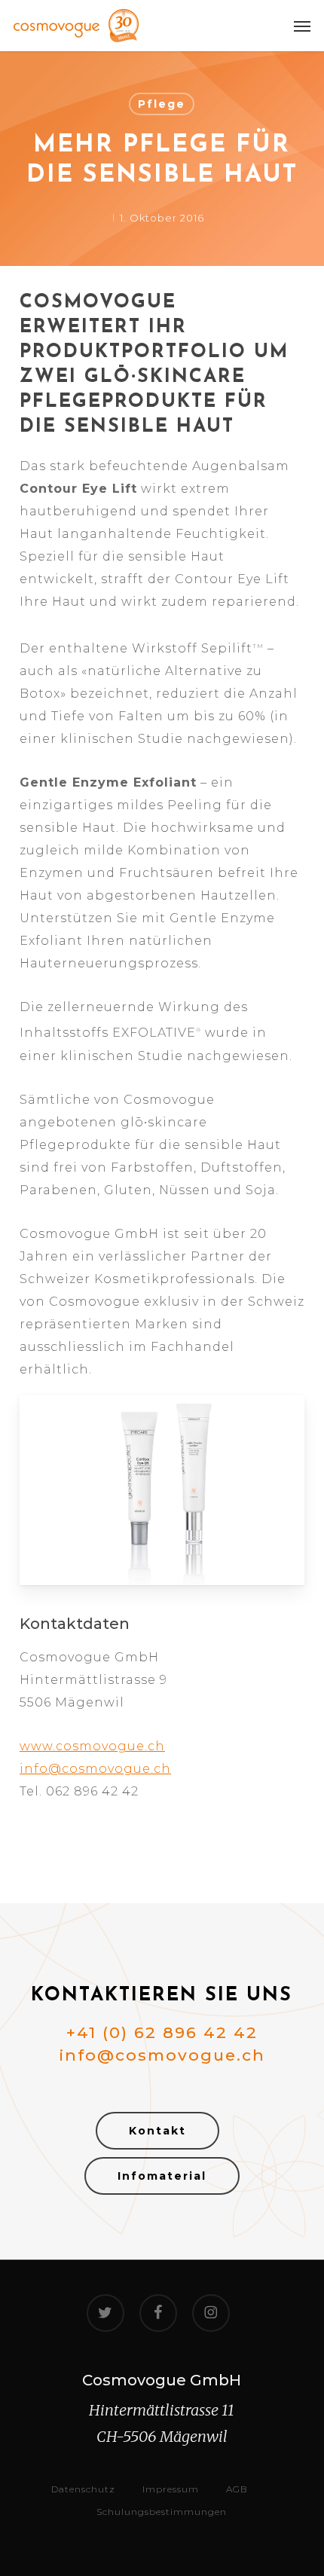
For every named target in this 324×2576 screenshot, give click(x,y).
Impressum (171, 2489)
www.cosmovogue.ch (92, 1746)
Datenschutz (83, 2489)
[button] (302, 26)
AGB (237, 2489)
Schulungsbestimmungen (162, 2512)
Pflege (162, 104)
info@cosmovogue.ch (95, 1769)
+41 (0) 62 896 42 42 (162, 2032)
